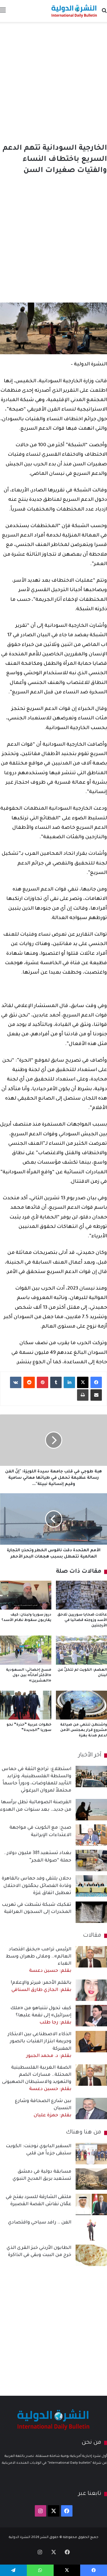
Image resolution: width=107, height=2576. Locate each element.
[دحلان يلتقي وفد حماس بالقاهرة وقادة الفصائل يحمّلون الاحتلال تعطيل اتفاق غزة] (91, 1886)
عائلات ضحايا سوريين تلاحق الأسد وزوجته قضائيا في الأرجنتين (82, 1620)
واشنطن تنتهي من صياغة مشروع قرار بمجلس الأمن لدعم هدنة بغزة (84, 1730)
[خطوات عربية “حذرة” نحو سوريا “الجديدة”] (26, 1705)
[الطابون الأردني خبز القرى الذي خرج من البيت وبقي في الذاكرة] (91, 2255)
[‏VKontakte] (16, 1382)
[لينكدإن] (69, 1382)
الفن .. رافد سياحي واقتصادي (40, 2223)
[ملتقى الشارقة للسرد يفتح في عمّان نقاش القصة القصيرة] (91, 2204)
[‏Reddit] (29, 1382)
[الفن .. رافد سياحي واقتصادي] (91, 2230)
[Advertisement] (53, 81)
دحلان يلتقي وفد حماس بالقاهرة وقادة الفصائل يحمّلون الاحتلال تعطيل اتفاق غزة (37, 1886)
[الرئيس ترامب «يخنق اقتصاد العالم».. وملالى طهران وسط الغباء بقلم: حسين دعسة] (91, 1957)
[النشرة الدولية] (74, 11)
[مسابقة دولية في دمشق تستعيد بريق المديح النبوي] (91, 2179)
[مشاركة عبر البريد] (96, 1395)
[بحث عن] (104, 13)
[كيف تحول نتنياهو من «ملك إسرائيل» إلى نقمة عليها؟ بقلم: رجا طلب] (91, 2016)
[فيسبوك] (96, 1382)
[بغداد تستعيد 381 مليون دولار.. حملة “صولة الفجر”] (91, 1861)
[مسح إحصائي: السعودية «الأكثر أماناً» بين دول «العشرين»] (26, 1650)
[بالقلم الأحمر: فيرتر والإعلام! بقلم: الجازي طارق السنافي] (91, 1990)
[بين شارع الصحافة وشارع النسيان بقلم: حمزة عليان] (91, 2108)
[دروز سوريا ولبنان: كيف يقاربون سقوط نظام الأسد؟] (26, 1595)
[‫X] (83, 1382)
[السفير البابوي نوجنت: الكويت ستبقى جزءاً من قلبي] (91, 2154)
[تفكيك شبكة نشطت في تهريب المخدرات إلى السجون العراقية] (91, 1912)
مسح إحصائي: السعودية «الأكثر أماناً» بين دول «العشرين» (29, 1676)
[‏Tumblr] (56, 1382)
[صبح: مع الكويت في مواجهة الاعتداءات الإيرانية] (91, 1835)
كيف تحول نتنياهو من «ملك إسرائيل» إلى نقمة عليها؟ (41, 2015)
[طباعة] (83, 1395)
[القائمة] (3, 13)
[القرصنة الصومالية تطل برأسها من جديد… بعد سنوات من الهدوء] (91, 1810)
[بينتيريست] (43, 1382)
